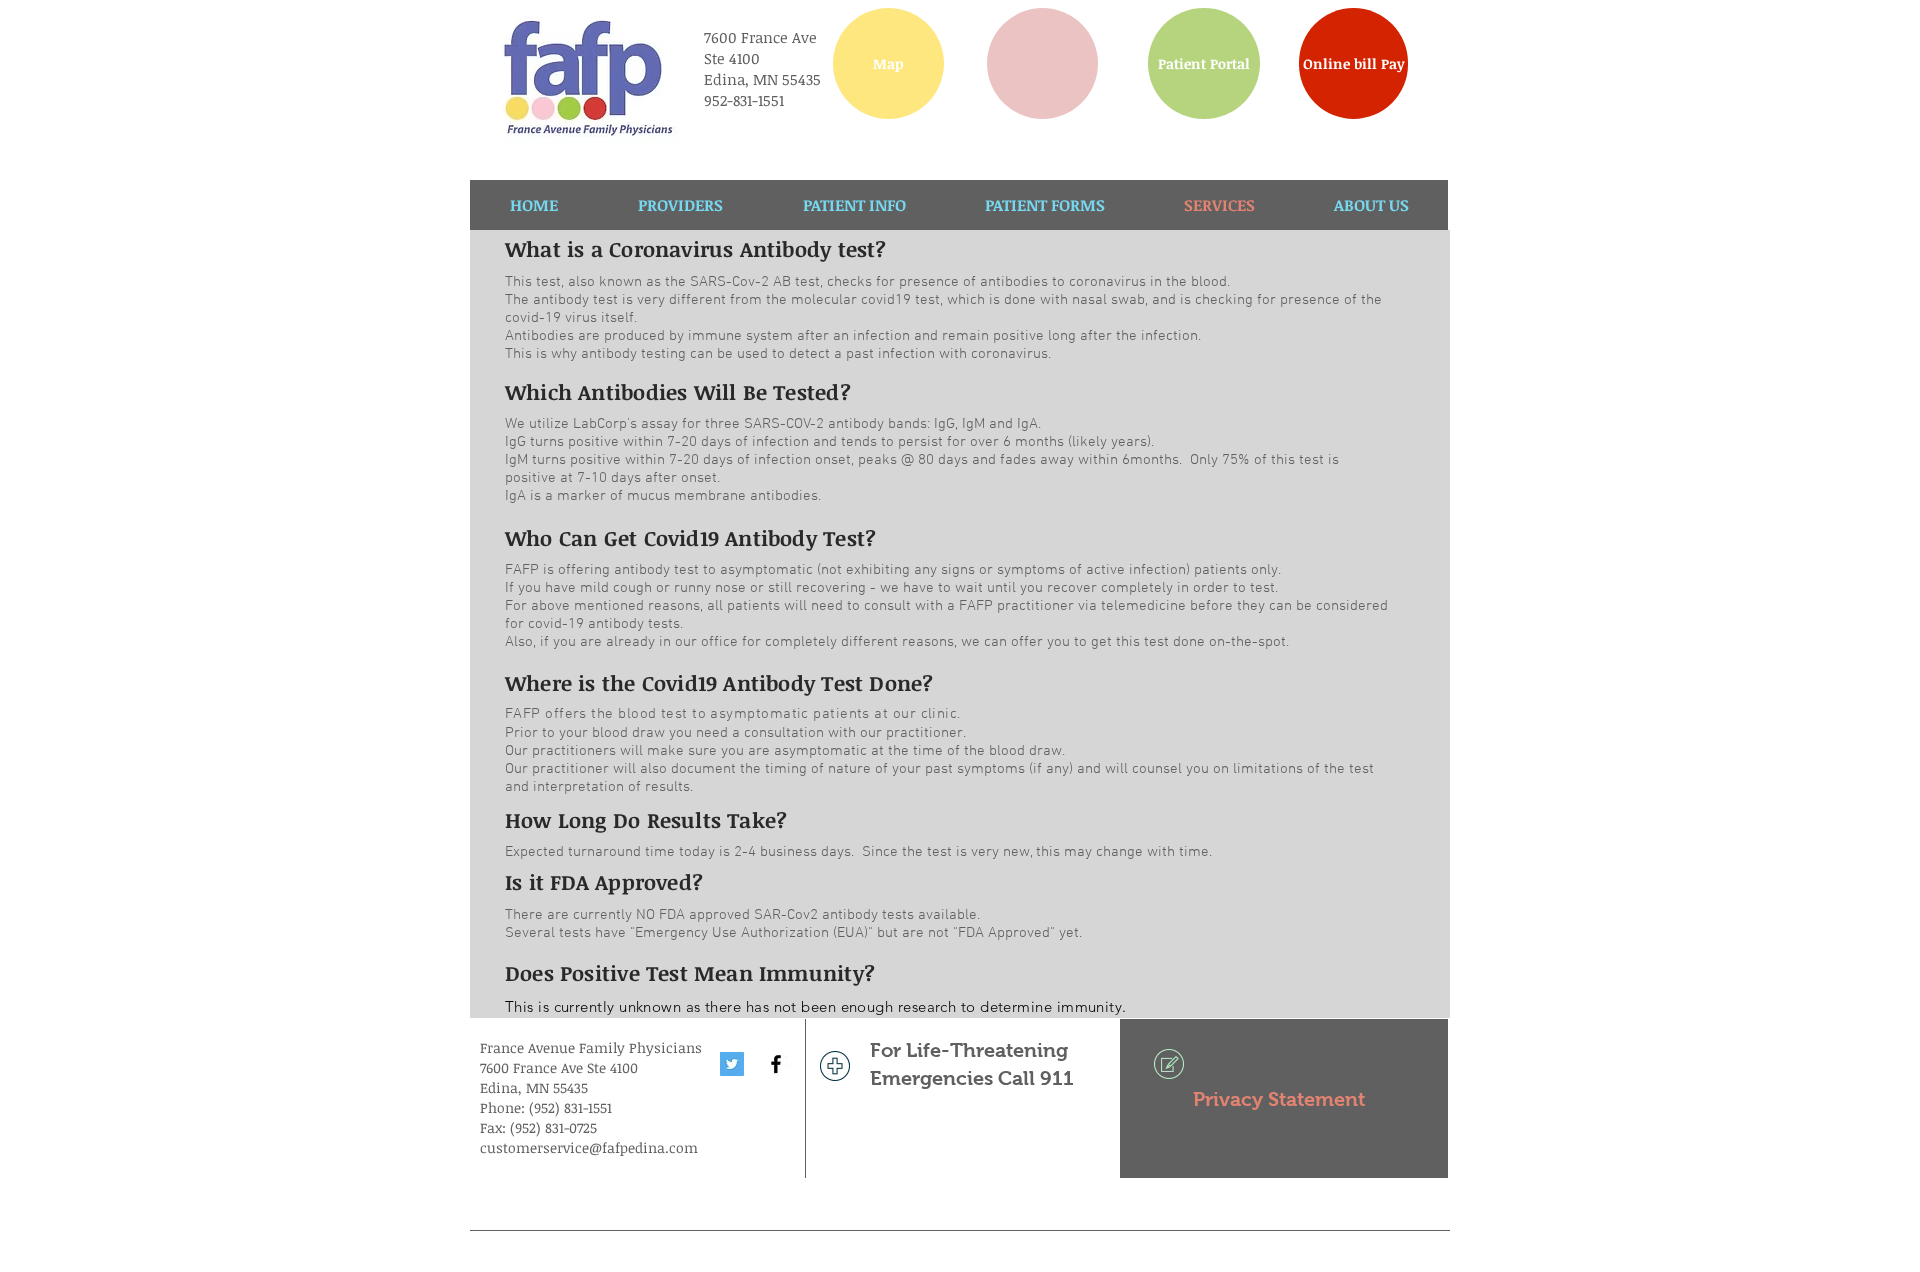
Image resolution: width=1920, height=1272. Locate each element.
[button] (1042, 63)
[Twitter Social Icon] (732, 1064)
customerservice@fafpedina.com (589, 1147)
